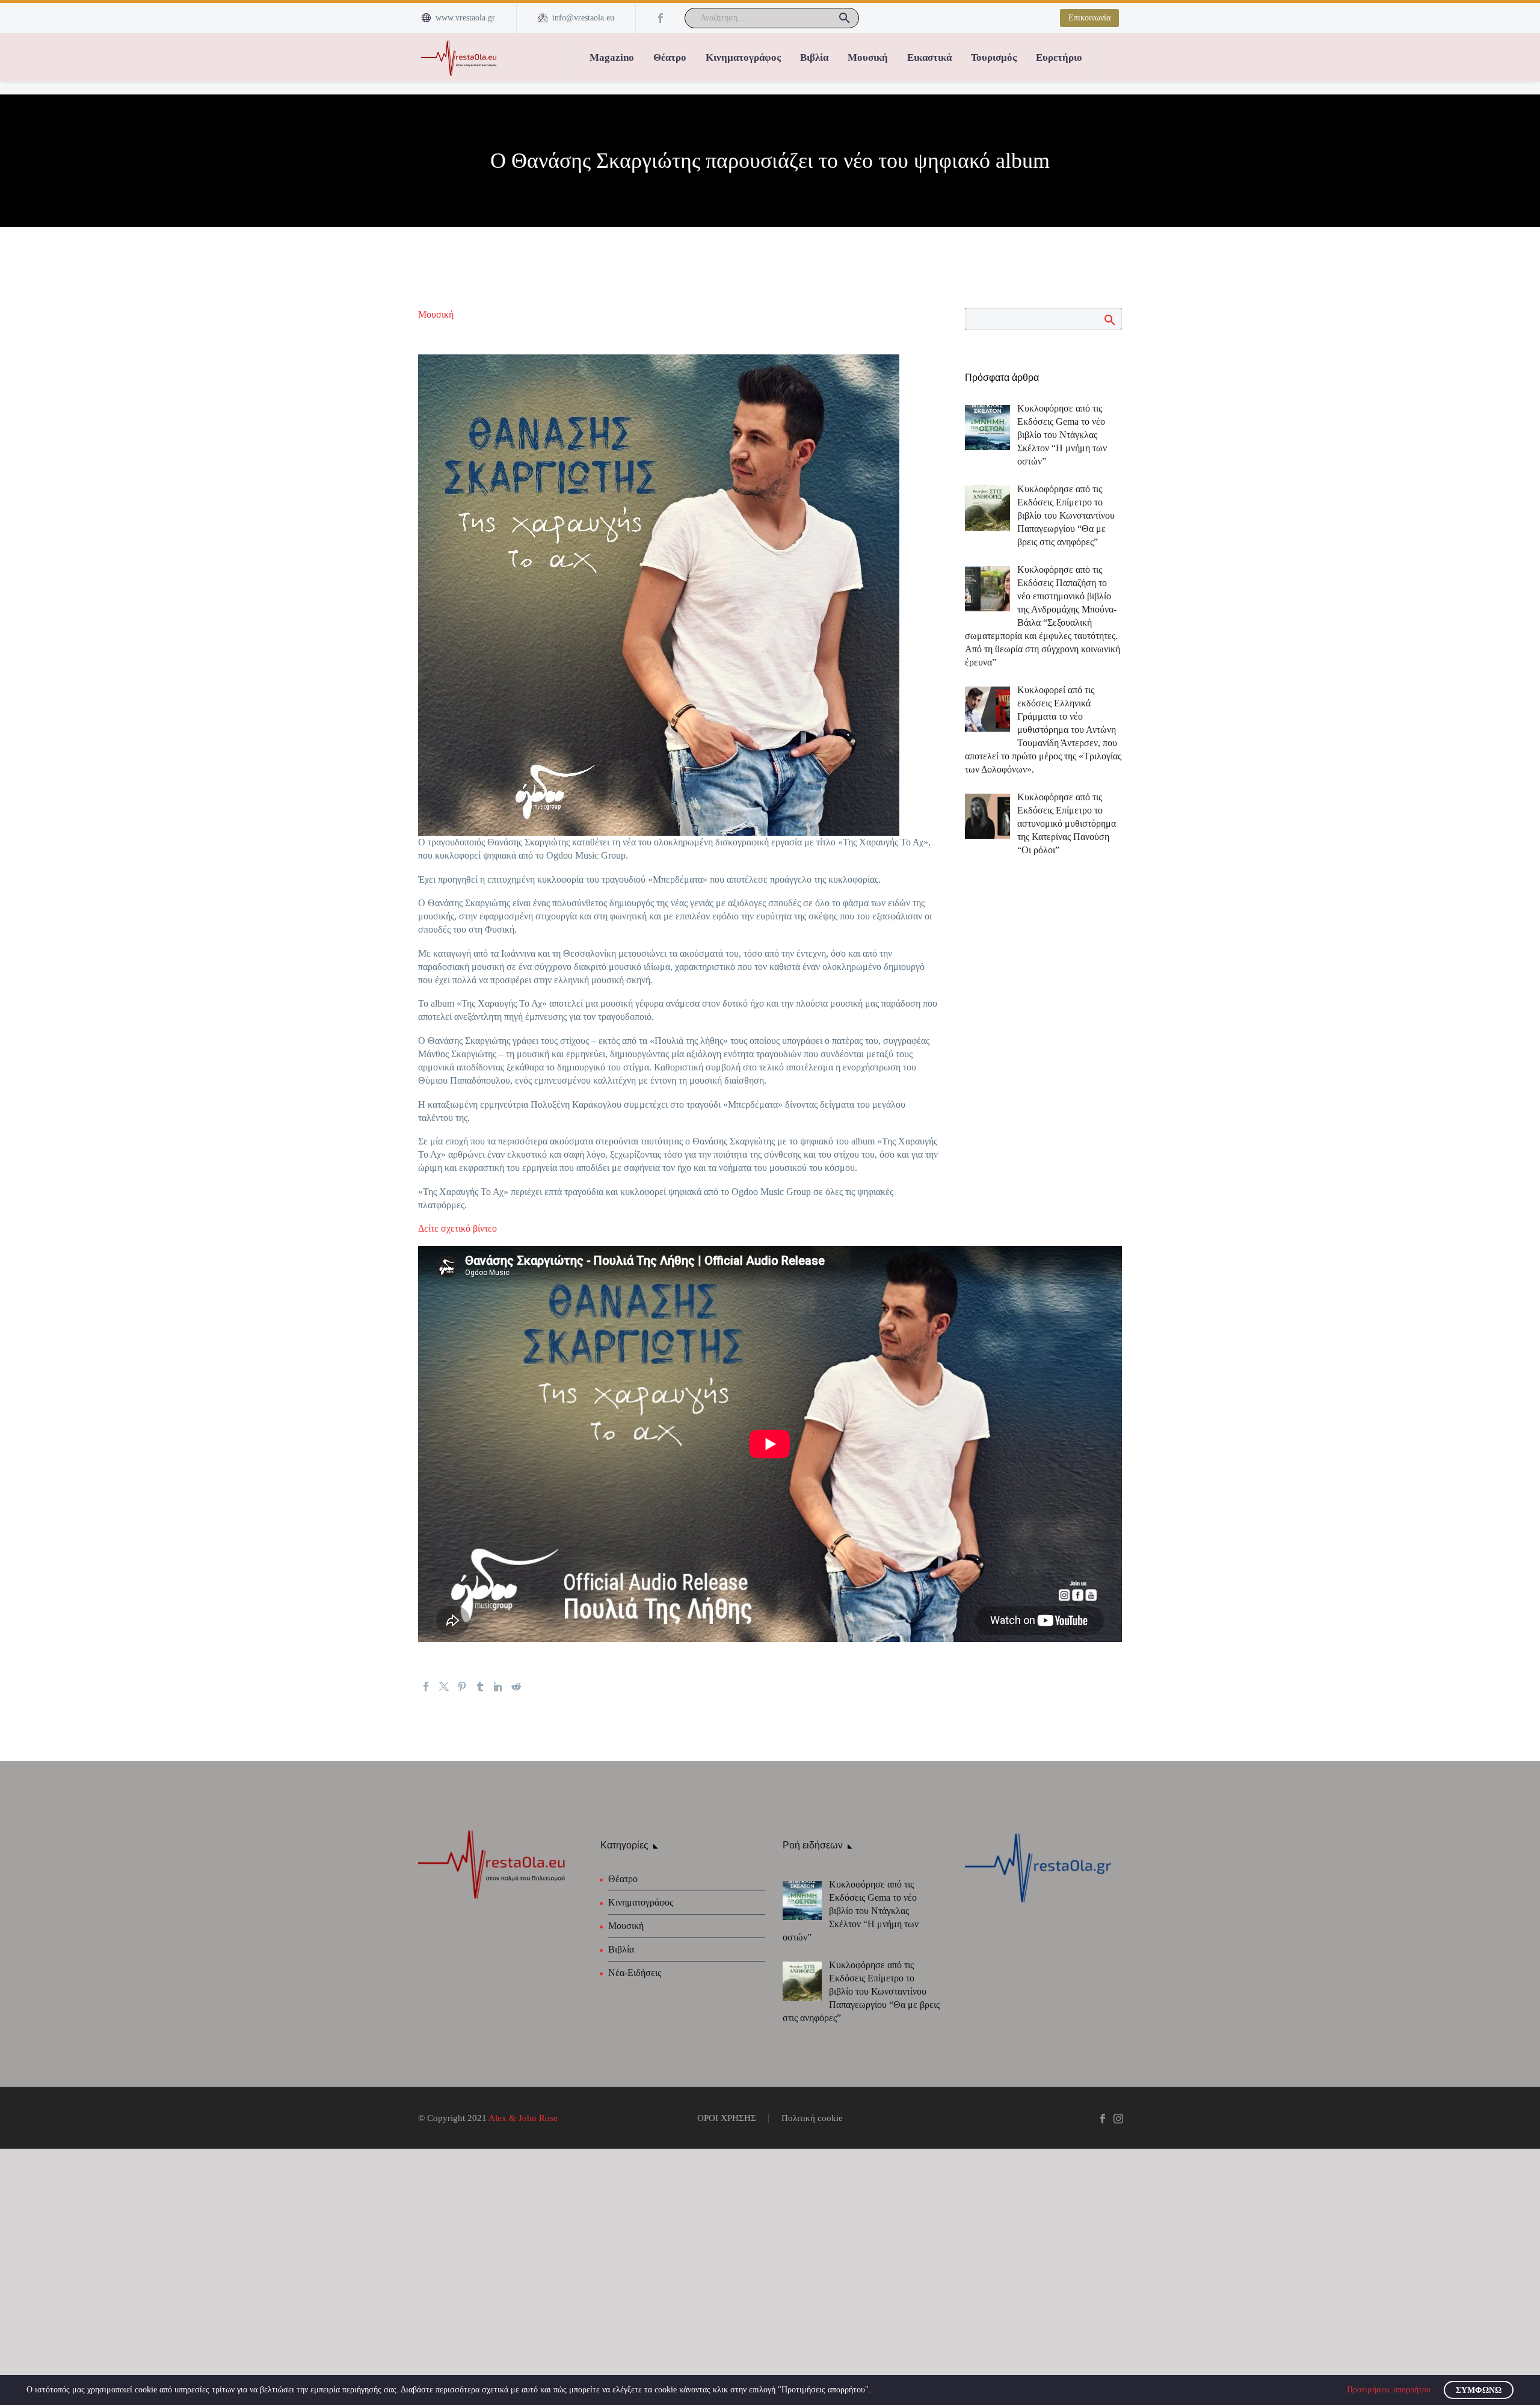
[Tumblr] (480, 1687)
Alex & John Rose (523, 2118)
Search (1109, 320)
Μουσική (868, 57)
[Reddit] (516, 1687)
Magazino (612, 57)
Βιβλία (814, 57)
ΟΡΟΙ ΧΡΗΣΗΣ (727, 2118)
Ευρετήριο (1059, 57)
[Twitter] (444, 1687)
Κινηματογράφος (743, 57)
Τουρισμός (994, 57)
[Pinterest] (462, 1687)
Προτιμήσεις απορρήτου (1389, 2390)
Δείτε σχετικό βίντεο (457, 1228)
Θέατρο (670, 57)
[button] (845, 18)
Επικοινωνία (1089, 18)
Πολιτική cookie (812, 2118)
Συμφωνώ (1479, 2390)
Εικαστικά (929, 57)
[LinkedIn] (498, 1687)
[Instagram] (1118, 2119)
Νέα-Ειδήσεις (635, 1973)
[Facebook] (661, 18)
